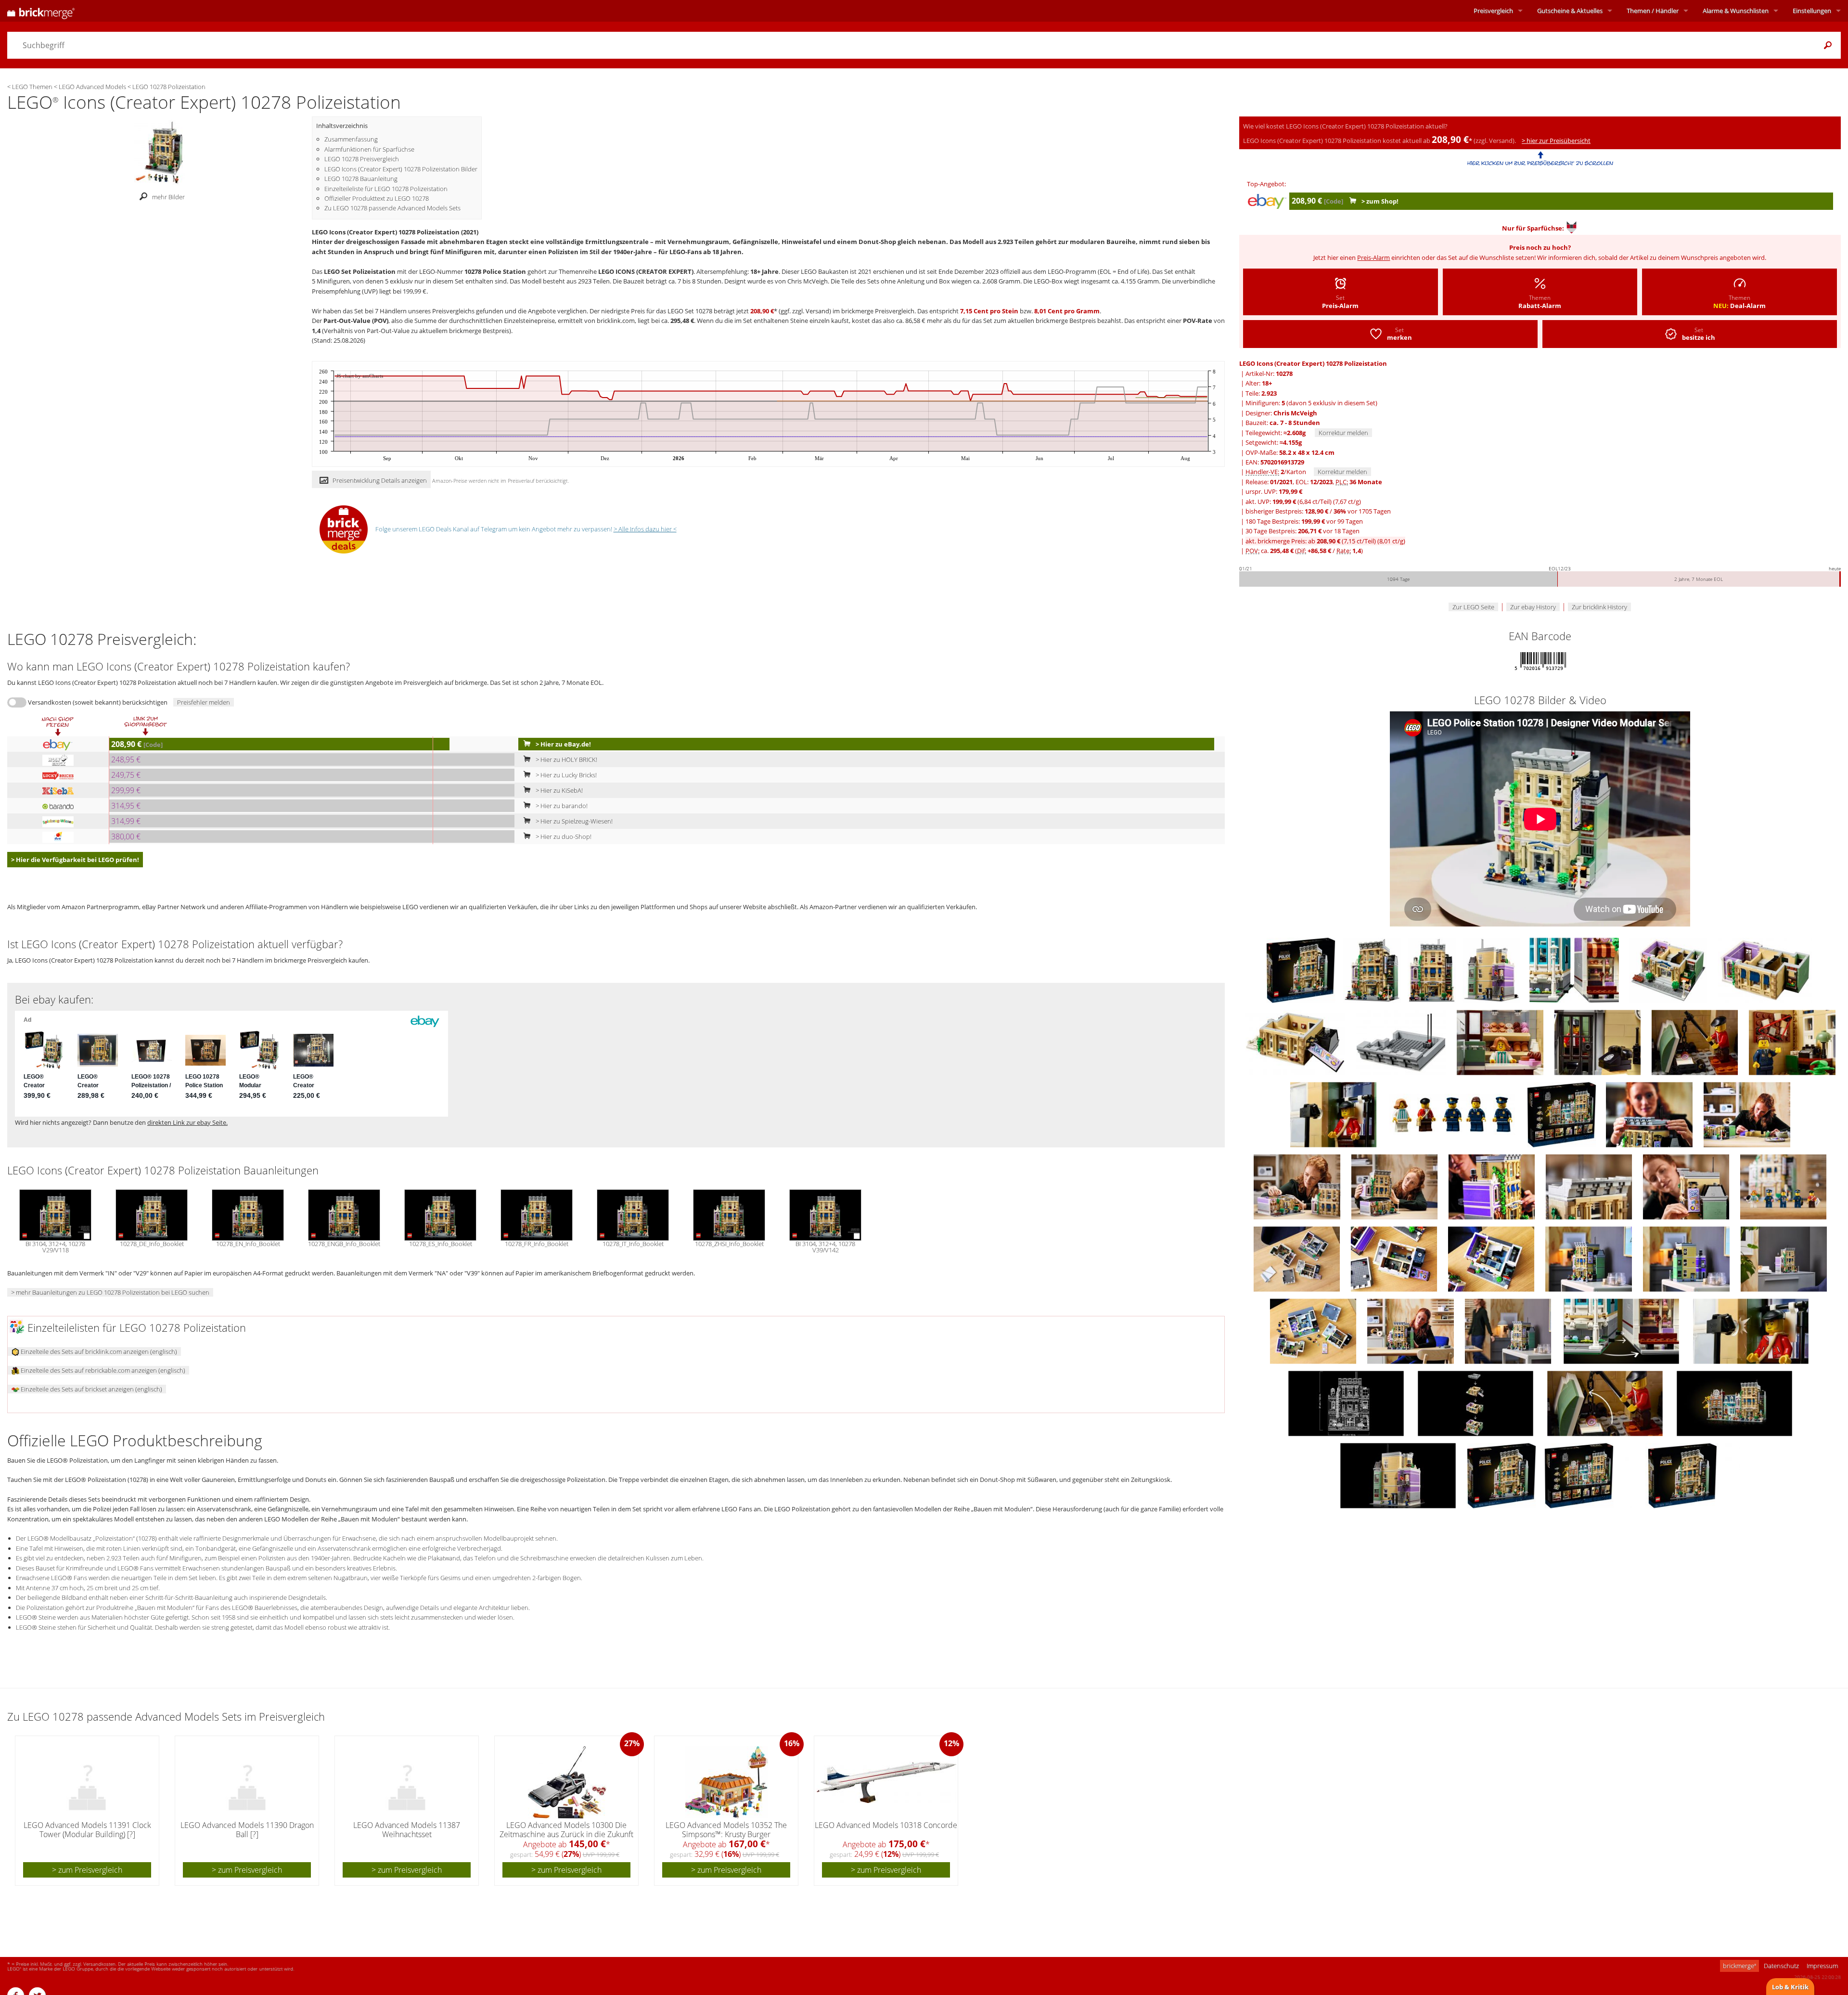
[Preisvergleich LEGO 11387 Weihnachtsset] (407, 1782)
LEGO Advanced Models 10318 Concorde (886, 1825)
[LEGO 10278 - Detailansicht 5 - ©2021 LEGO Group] (1751, 1330)
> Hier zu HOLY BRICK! (566, 759)
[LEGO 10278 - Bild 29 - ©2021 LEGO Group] (1687, 1258)
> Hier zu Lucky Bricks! (565, 775)
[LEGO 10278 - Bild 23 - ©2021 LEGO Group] (1687, 1186)
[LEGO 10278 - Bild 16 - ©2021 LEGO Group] (1562, 1114)
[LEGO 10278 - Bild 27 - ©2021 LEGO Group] (1492, 1258)
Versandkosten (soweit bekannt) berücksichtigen (98, 702)
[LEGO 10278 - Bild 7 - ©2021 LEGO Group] (1765, 969)
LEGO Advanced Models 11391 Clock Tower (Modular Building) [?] (87, 1830)
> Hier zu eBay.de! (563, 744)
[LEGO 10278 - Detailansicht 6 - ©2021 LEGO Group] (1622, 1330)
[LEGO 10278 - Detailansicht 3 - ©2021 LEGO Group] (1606, 1403)
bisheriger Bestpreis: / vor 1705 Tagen (1318, 511)
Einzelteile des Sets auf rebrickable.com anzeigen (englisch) (102, 1370)
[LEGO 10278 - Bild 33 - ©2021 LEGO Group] (1509, 1330)
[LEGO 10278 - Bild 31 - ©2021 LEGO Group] (1314, 1330)
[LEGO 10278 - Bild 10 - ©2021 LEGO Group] (1501, 1042)
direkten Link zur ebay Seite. (187, 1122)
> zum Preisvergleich (87, 1870)
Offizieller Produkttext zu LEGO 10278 (377, 198)
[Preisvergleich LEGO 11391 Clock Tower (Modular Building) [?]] (88, 1782)
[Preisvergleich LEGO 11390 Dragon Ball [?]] (247, 1782)
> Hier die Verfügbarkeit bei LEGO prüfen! (75, 860)
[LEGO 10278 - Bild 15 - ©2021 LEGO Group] (1453, 1114)
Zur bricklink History (1599, 607)
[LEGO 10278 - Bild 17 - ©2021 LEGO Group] (1650, 1114)
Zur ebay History (1533, 607)
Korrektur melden (1343, 433)
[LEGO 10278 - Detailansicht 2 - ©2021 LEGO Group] (1734, 1403)
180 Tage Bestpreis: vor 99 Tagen (1304, 521)
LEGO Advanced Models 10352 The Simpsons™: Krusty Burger (726, 1830)
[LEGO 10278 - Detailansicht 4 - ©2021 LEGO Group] (1399, 1475)
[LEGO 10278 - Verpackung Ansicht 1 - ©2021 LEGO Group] (1502, 1475)
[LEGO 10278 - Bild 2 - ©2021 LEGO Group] (1373, 969)
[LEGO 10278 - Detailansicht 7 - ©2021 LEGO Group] (1347, 1403)
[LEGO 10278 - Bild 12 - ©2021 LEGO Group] (1695, 1042)
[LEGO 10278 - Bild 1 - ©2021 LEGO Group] (1302, 969)
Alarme (1736, 11)
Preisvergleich (1493, 11)
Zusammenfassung (351, 139)
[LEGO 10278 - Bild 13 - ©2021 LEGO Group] (1792, 1042)
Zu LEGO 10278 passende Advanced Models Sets (392, 208)
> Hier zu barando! (561, 806)
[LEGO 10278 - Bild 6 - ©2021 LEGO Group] (1669, 969)
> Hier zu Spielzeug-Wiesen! (573, 821)
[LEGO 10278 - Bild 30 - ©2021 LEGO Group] (1784, 1258)
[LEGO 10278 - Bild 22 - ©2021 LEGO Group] (1590, 1186)
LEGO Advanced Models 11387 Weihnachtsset (407, 1830)
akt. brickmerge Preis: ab (1325, 541)
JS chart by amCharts (360, 376)
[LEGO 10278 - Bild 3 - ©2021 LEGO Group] (1432, 969)
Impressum (1822, 1966)
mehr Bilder (168, 197)
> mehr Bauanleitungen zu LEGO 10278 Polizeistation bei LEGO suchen (110, 1292)
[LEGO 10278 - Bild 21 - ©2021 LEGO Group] (1492, 1186)
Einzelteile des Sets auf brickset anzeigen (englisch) (91, 1389)
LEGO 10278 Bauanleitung (361, 179)
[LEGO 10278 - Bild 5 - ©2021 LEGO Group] (1575, 969)
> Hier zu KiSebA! (558, 790)
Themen (1653, 11)
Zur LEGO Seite (1473, 607)
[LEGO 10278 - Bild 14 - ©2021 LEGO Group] (1334, 1114)
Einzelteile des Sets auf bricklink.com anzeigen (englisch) (98, 1351)
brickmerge (1739, 1966)
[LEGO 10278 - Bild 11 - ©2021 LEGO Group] (1598, 1042)
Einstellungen (1812, 11)
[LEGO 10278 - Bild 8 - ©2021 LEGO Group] (1296, 1042)
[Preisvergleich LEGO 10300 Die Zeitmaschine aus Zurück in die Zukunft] (567, 1782)
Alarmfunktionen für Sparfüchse (369, 149)
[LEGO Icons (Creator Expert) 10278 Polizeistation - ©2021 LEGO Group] (159, 152)
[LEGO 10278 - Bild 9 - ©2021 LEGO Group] (1402, 1042)
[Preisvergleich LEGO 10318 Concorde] (886, 1782)
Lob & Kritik (1790, 1987)
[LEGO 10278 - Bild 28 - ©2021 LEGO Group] (1589, 1258)
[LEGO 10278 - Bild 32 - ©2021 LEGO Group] (1411, 1330)
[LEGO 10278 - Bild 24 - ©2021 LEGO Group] (1783, 1186)
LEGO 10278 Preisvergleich (362, 159)
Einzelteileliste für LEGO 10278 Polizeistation (386, 189)
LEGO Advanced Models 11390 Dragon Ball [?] (247, 1830)
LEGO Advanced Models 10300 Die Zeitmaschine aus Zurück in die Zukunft (566, 1830)
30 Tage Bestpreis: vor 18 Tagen (1303, 531)
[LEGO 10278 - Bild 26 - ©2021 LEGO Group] (1395, 1258)
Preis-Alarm (1373, 257)
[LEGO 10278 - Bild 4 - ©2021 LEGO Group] (1492, 969)
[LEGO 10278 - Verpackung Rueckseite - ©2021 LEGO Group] (1580, 1475)
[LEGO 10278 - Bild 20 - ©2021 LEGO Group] (1395, 1186)
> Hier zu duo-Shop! (563, 837)
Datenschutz (1781, 1966)
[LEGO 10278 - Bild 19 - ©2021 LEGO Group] (1298, 1186)
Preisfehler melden (204, 702)
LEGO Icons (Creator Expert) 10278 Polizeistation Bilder (401, 169)
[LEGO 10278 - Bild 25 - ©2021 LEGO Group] (1297, 1258)
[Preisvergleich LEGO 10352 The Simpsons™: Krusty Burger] (727, 1782)
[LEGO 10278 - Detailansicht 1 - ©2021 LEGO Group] (1476, 1403)
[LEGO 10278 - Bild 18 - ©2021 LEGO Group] (1747, 1114)
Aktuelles (1570, 11)
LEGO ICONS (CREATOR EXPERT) (646, 271)
